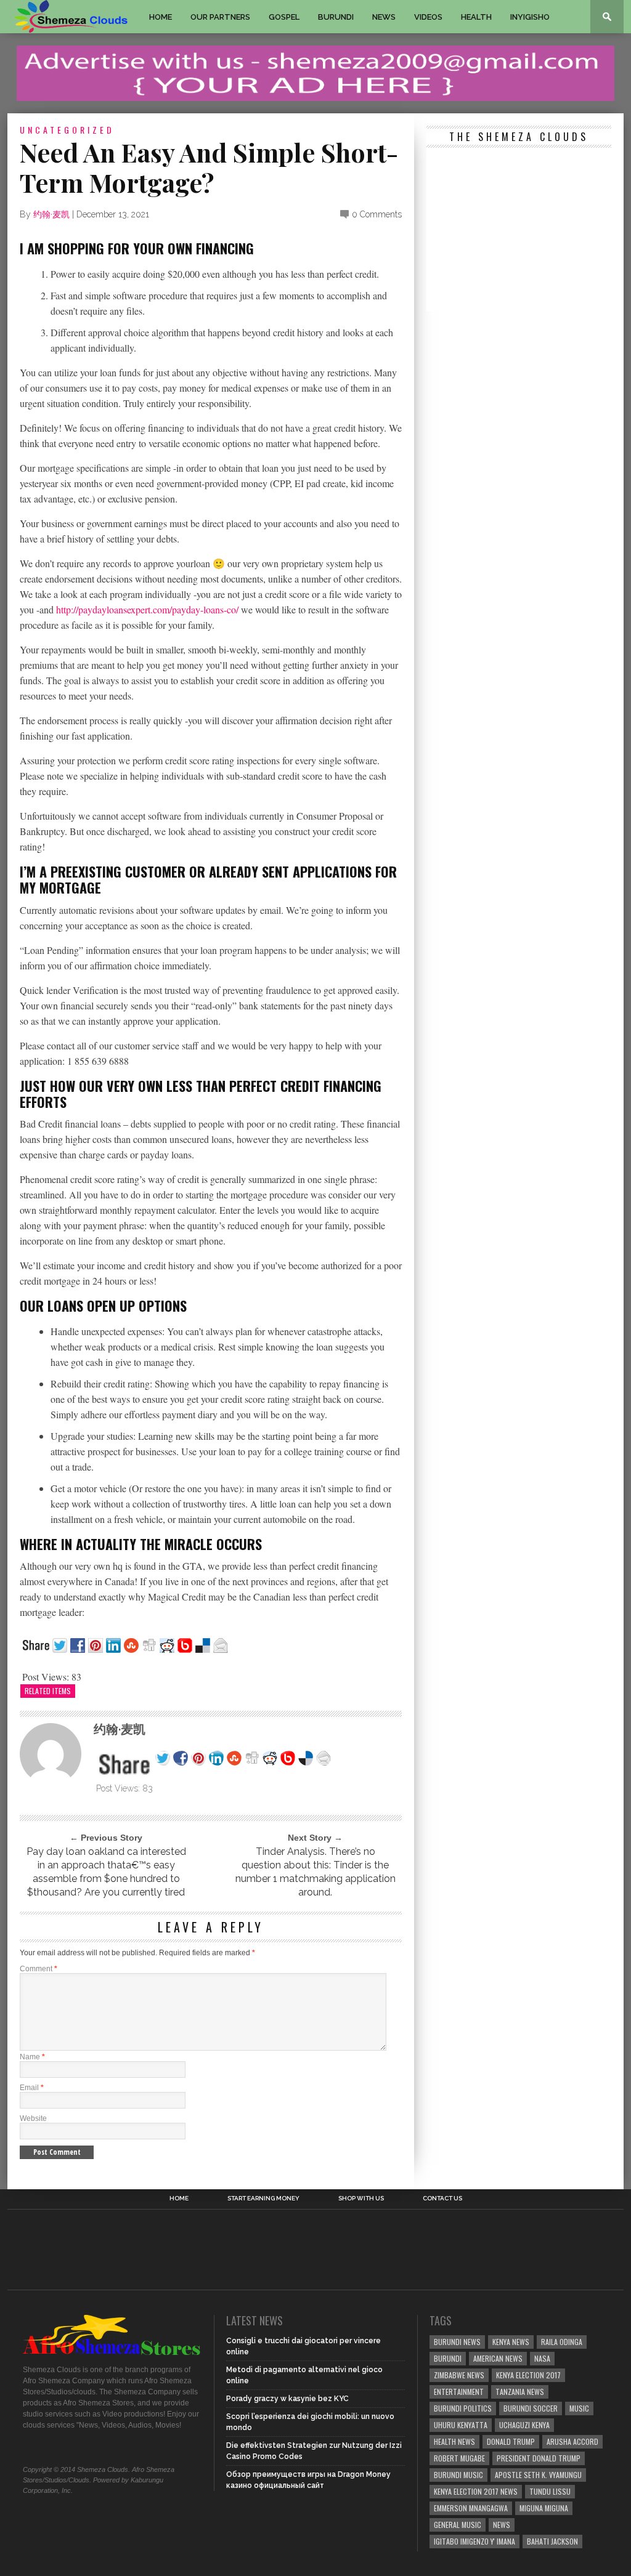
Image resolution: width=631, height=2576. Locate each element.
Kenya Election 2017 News (476, 2491)
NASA (542, 2358)
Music (579, 2408)
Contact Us (442, 2198)
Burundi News (457, 2342)
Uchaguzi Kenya (524, 2425)
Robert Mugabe (459, 2458)
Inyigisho (530, 17)
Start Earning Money (263, 2198)
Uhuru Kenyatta (461, 2425)
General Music (458, 2525)
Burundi (336, 17)
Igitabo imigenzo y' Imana (474, 2541)
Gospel (284, 17)
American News (498, 2358)
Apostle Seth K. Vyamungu (538, 2475)
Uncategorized (67, 130)
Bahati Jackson (552, 2541)
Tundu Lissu (550, 2491)
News (384, 17)
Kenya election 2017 (528, 2375)
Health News (454, 2441)
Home (161, 17)
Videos (428, 17)
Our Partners (220, 17)
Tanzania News (520, 2392)
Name (32, 2057)
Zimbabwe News (459, 2375)
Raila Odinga (562, 2342)
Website (33, 2118)
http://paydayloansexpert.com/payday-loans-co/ (147, 609)
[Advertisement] (519, 231)
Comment (39, 1969)
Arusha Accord (572, 2441)
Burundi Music (458, 2475)
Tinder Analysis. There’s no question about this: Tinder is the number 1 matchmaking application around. (315, 1872)
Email (32, 2088)
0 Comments (377, 214)
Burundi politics (463, 2408)
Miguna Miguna (544, 2508)
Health (476, 17)
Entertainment (459, 2392)
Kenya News (511, 2342)
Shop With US (361, 2198)
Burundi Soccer (531, 2408)
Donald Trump (511, 2441)
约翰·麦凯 (51, 214)
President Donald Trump (539, 2458)
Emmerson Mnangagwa (471, 2508)
